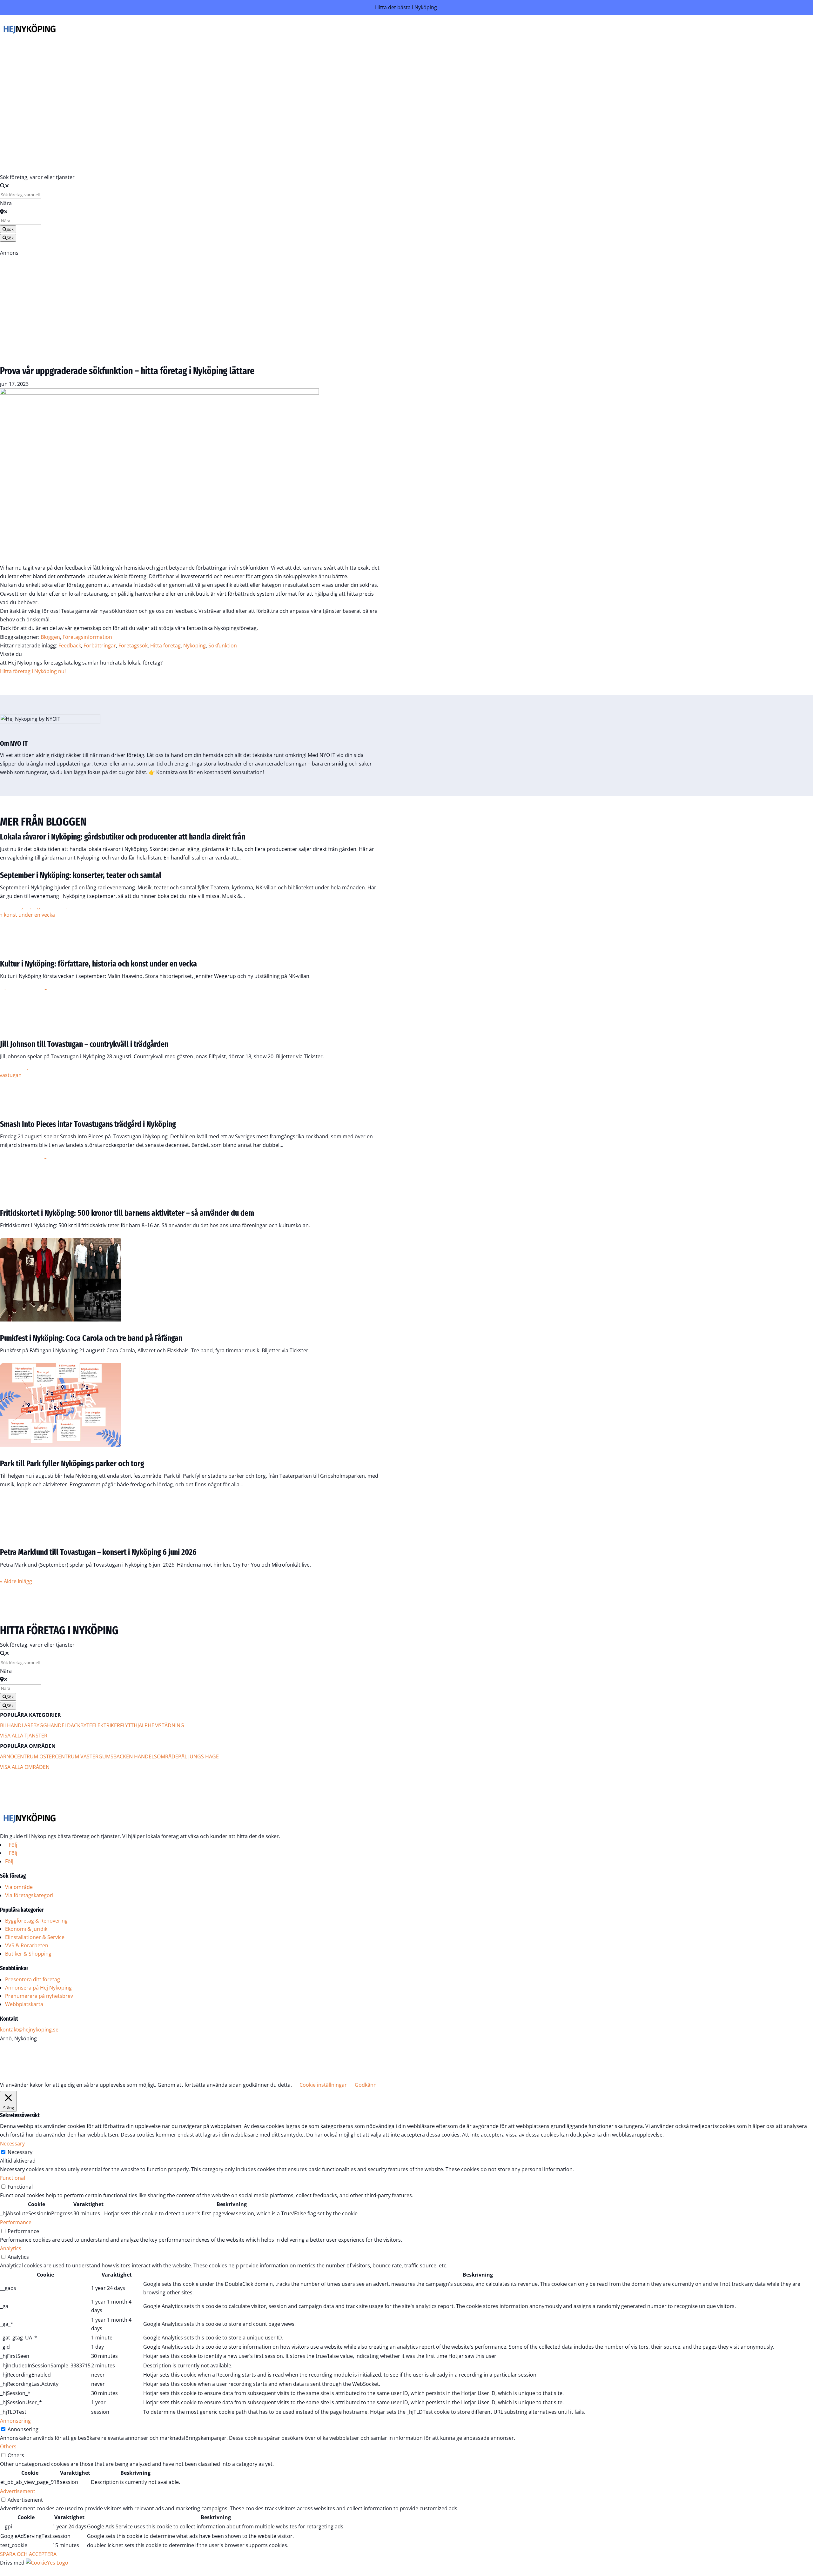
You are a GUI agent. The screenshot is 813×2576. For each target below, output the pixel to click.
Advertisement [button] (18, 2491)
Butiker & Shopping (28, 1954)
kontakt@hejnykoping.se (29, 2030)
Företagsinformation (87, 637)
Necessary (20, 2152)
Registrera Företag (29, 155)
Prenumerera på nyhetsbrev (39, 1996)
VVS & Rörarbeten (27, 1945)
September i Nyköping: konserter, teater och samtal (81, 875)
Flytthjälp (134, 1725)
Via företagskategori (29, 1895)
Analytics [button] (11, 2248)
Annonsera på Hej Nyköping (38, 1988)
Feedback (70, 646)
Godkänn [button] (366, 2085)
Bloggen (218, 114)
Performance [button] (16, 2222)
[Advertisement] (191, 302)
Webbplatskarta (24, 2004)
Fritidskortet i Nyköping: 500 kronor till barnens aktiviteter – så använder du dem (127, 1213)
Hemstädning (166, 1725)
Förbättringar (100, 646)
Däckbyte (80, 1725)
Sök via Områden (206, 81)
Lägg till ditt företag (203, 90)
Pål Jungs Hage (198, 1756)
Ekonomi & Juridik (26, 1929)
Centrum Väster (77, 1756)
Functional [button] (13, 2178)
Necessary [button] (12, 2144)
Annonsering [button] (15, 2421)
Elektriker (106, 1725)
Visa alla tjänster (24, 1736)
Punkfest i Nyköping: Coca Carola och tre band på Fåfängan (91, 1338)
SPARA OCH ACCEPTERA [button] (28, 2554)
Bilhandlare (17, 1725)
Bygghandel (50, 1725)
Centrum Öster (34, 1756)
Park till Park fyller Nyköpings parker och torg (72, 1464)
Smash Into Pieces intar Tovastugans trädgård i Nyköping (88, 1124)
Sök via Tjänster (208, 64)
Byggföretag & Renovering (36, 1921)
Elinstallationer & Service (35, 1937)
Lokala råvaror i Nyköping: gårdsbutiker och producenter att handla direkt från (123, 837)
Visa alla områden (25, 1767)
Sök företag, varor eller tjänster (37, 177)
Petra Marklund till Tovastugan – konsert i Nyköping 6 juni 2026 (98, 1552)
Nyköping (195, 646)
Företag (219, 56)
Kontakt (218, 123)
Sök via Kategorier (205, 73)
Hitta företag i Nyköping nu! (33, 671)
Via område (19, 1887)
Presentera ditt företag (33, 1979)
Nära (6, 203)
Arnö (7, 1756)
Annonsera (214, 131)
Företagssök (133, 646)
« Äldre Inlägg (16, 1581)
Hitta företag (165, 646)
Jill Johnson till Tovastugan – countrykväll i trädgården (84, 1044)
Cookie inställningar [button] (323, 2085)
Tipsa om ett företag (202, 98)
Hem (222, 47)
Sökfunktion (223, 646)
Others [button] (8, 2446)
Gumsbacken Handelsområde (138, 1756)
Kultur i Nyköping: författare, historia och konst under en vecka (98, 964)
